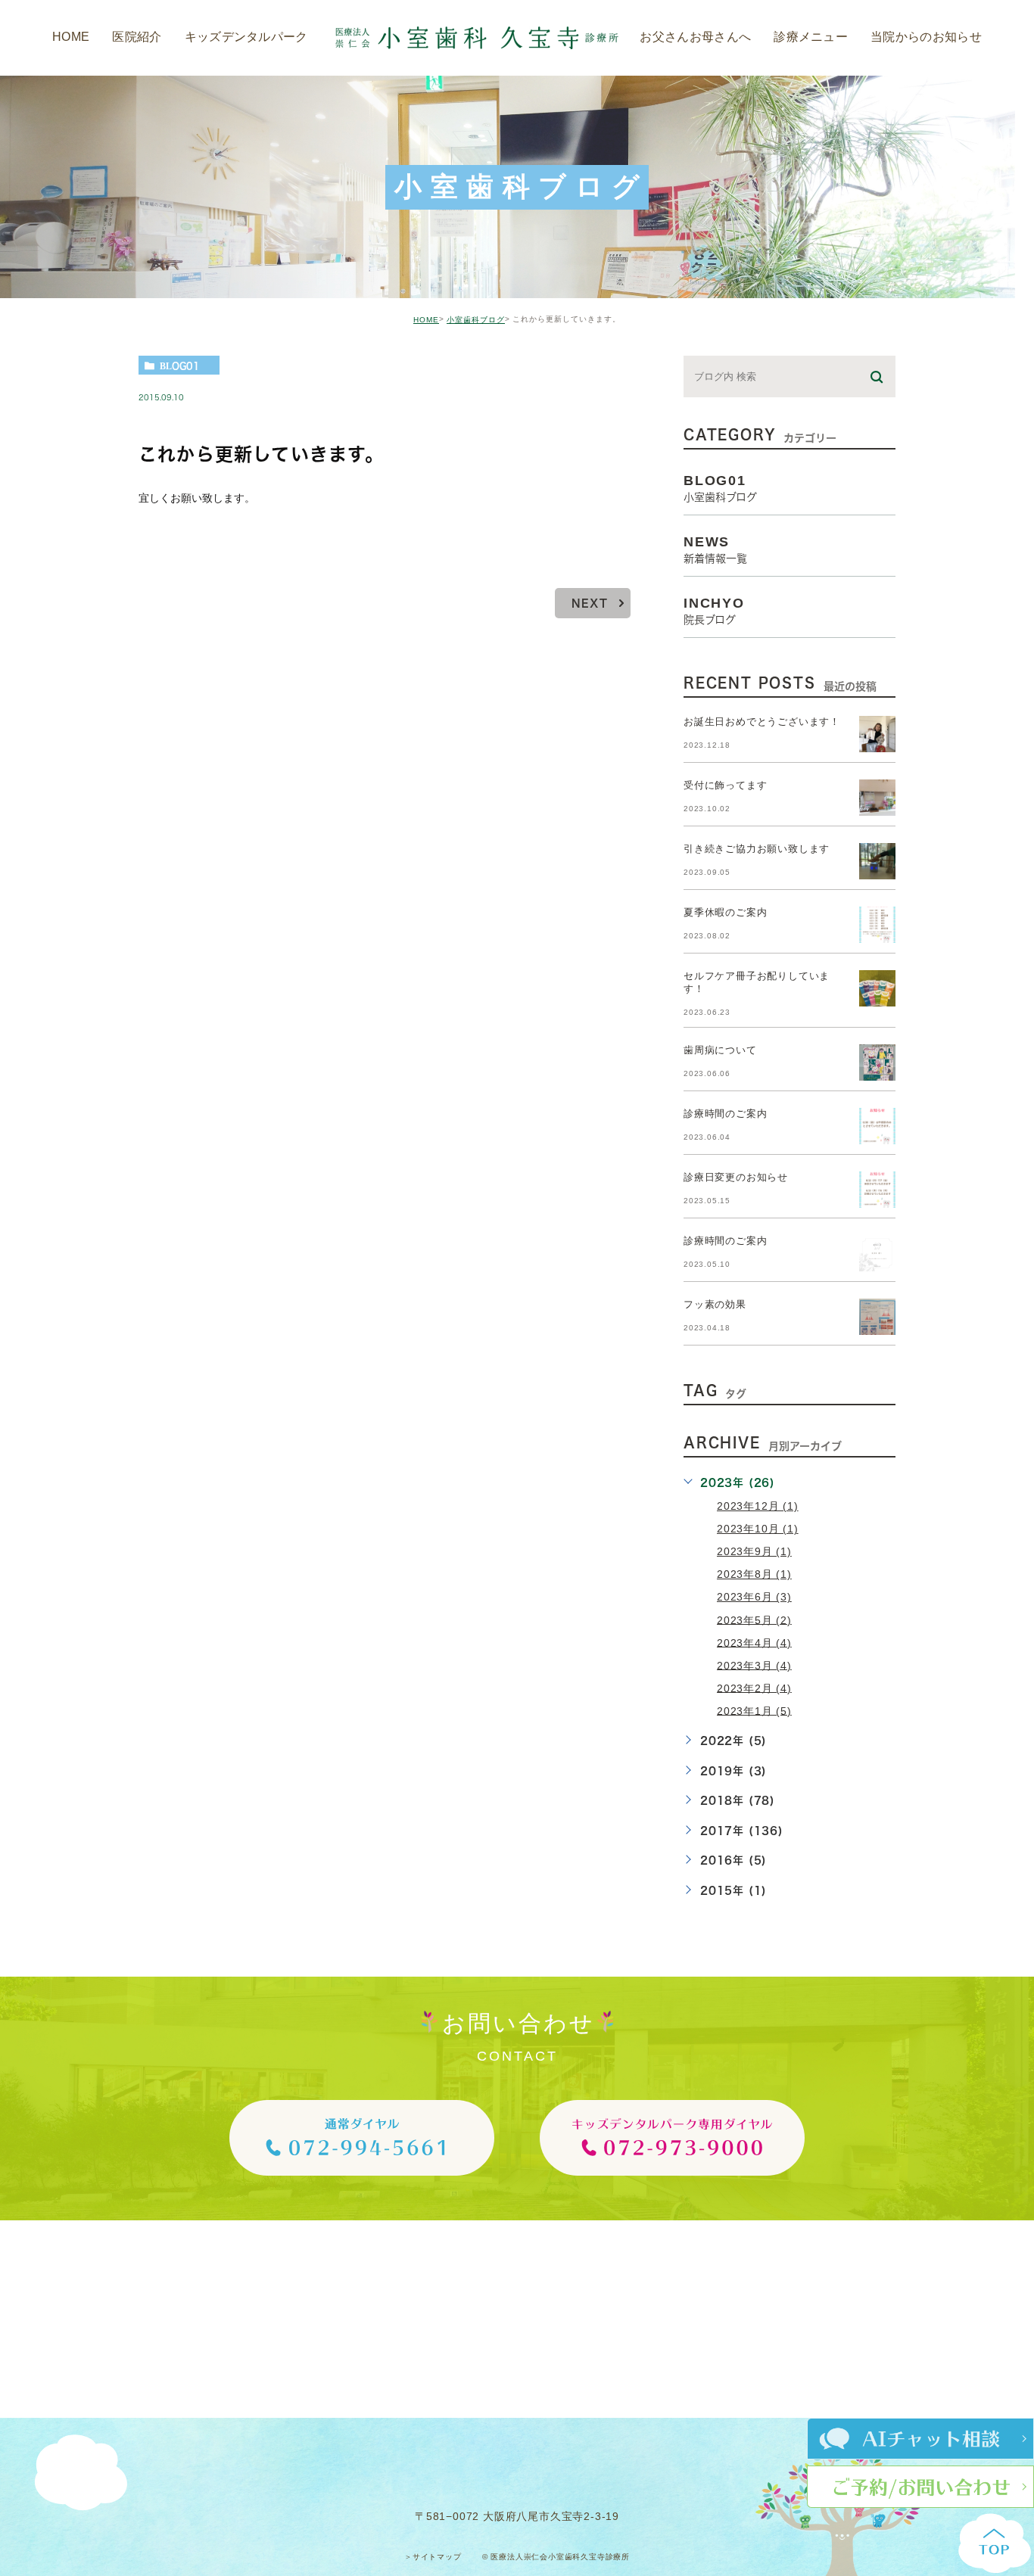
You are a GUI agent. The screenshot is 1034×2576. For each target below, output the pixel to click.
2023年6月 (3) (754, 1597)
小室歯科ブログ (476, 320)
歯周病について (720, 1051)
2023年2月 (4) (754, 1688)
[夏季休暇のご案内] (877, 925)
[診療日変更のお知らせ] (877, 1190)
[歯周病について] (877, 1062)
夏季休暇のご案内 (725, 913)
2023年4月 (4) (754, 1642)
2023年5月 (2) (754, 1619)
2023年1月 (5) (754, 1710)
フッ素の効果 (715, 1305)
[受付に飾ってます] (877, 798)
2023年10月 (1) (758, 1529)
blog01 (180, 366)
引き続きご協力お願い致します (757, 849)
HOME (426, 320)
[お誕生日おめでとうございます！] (877, 734)
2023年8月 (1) (754, 1574)
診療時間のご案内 (725, 1114)
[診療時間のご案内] (877, 1126)
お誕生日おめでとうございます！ (762, 722)
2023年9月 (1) (754, 1551)
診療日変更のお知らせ (736, 1178)
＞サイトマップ (433, 2557)
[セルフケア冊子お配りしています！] (877, 988)
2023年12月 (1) (758, 1506)
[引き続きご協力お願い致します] (877, 861)
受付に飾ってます (725, 786)
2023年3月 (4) (754, 1665)
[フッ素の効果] (877, 1317)
